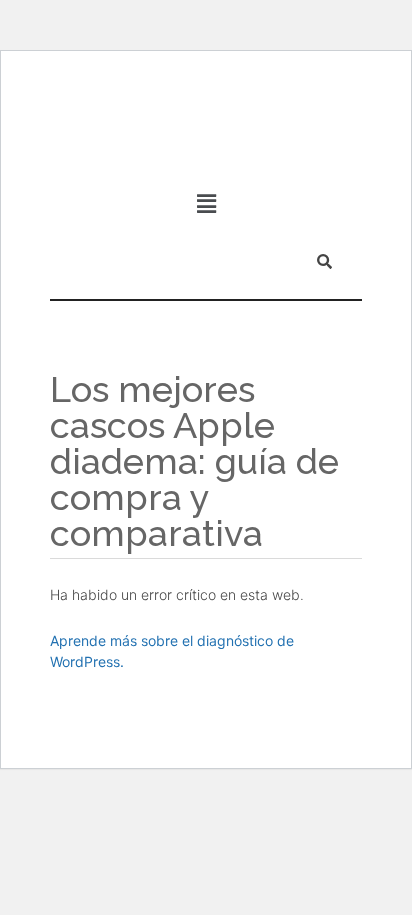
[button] (206, 203)
